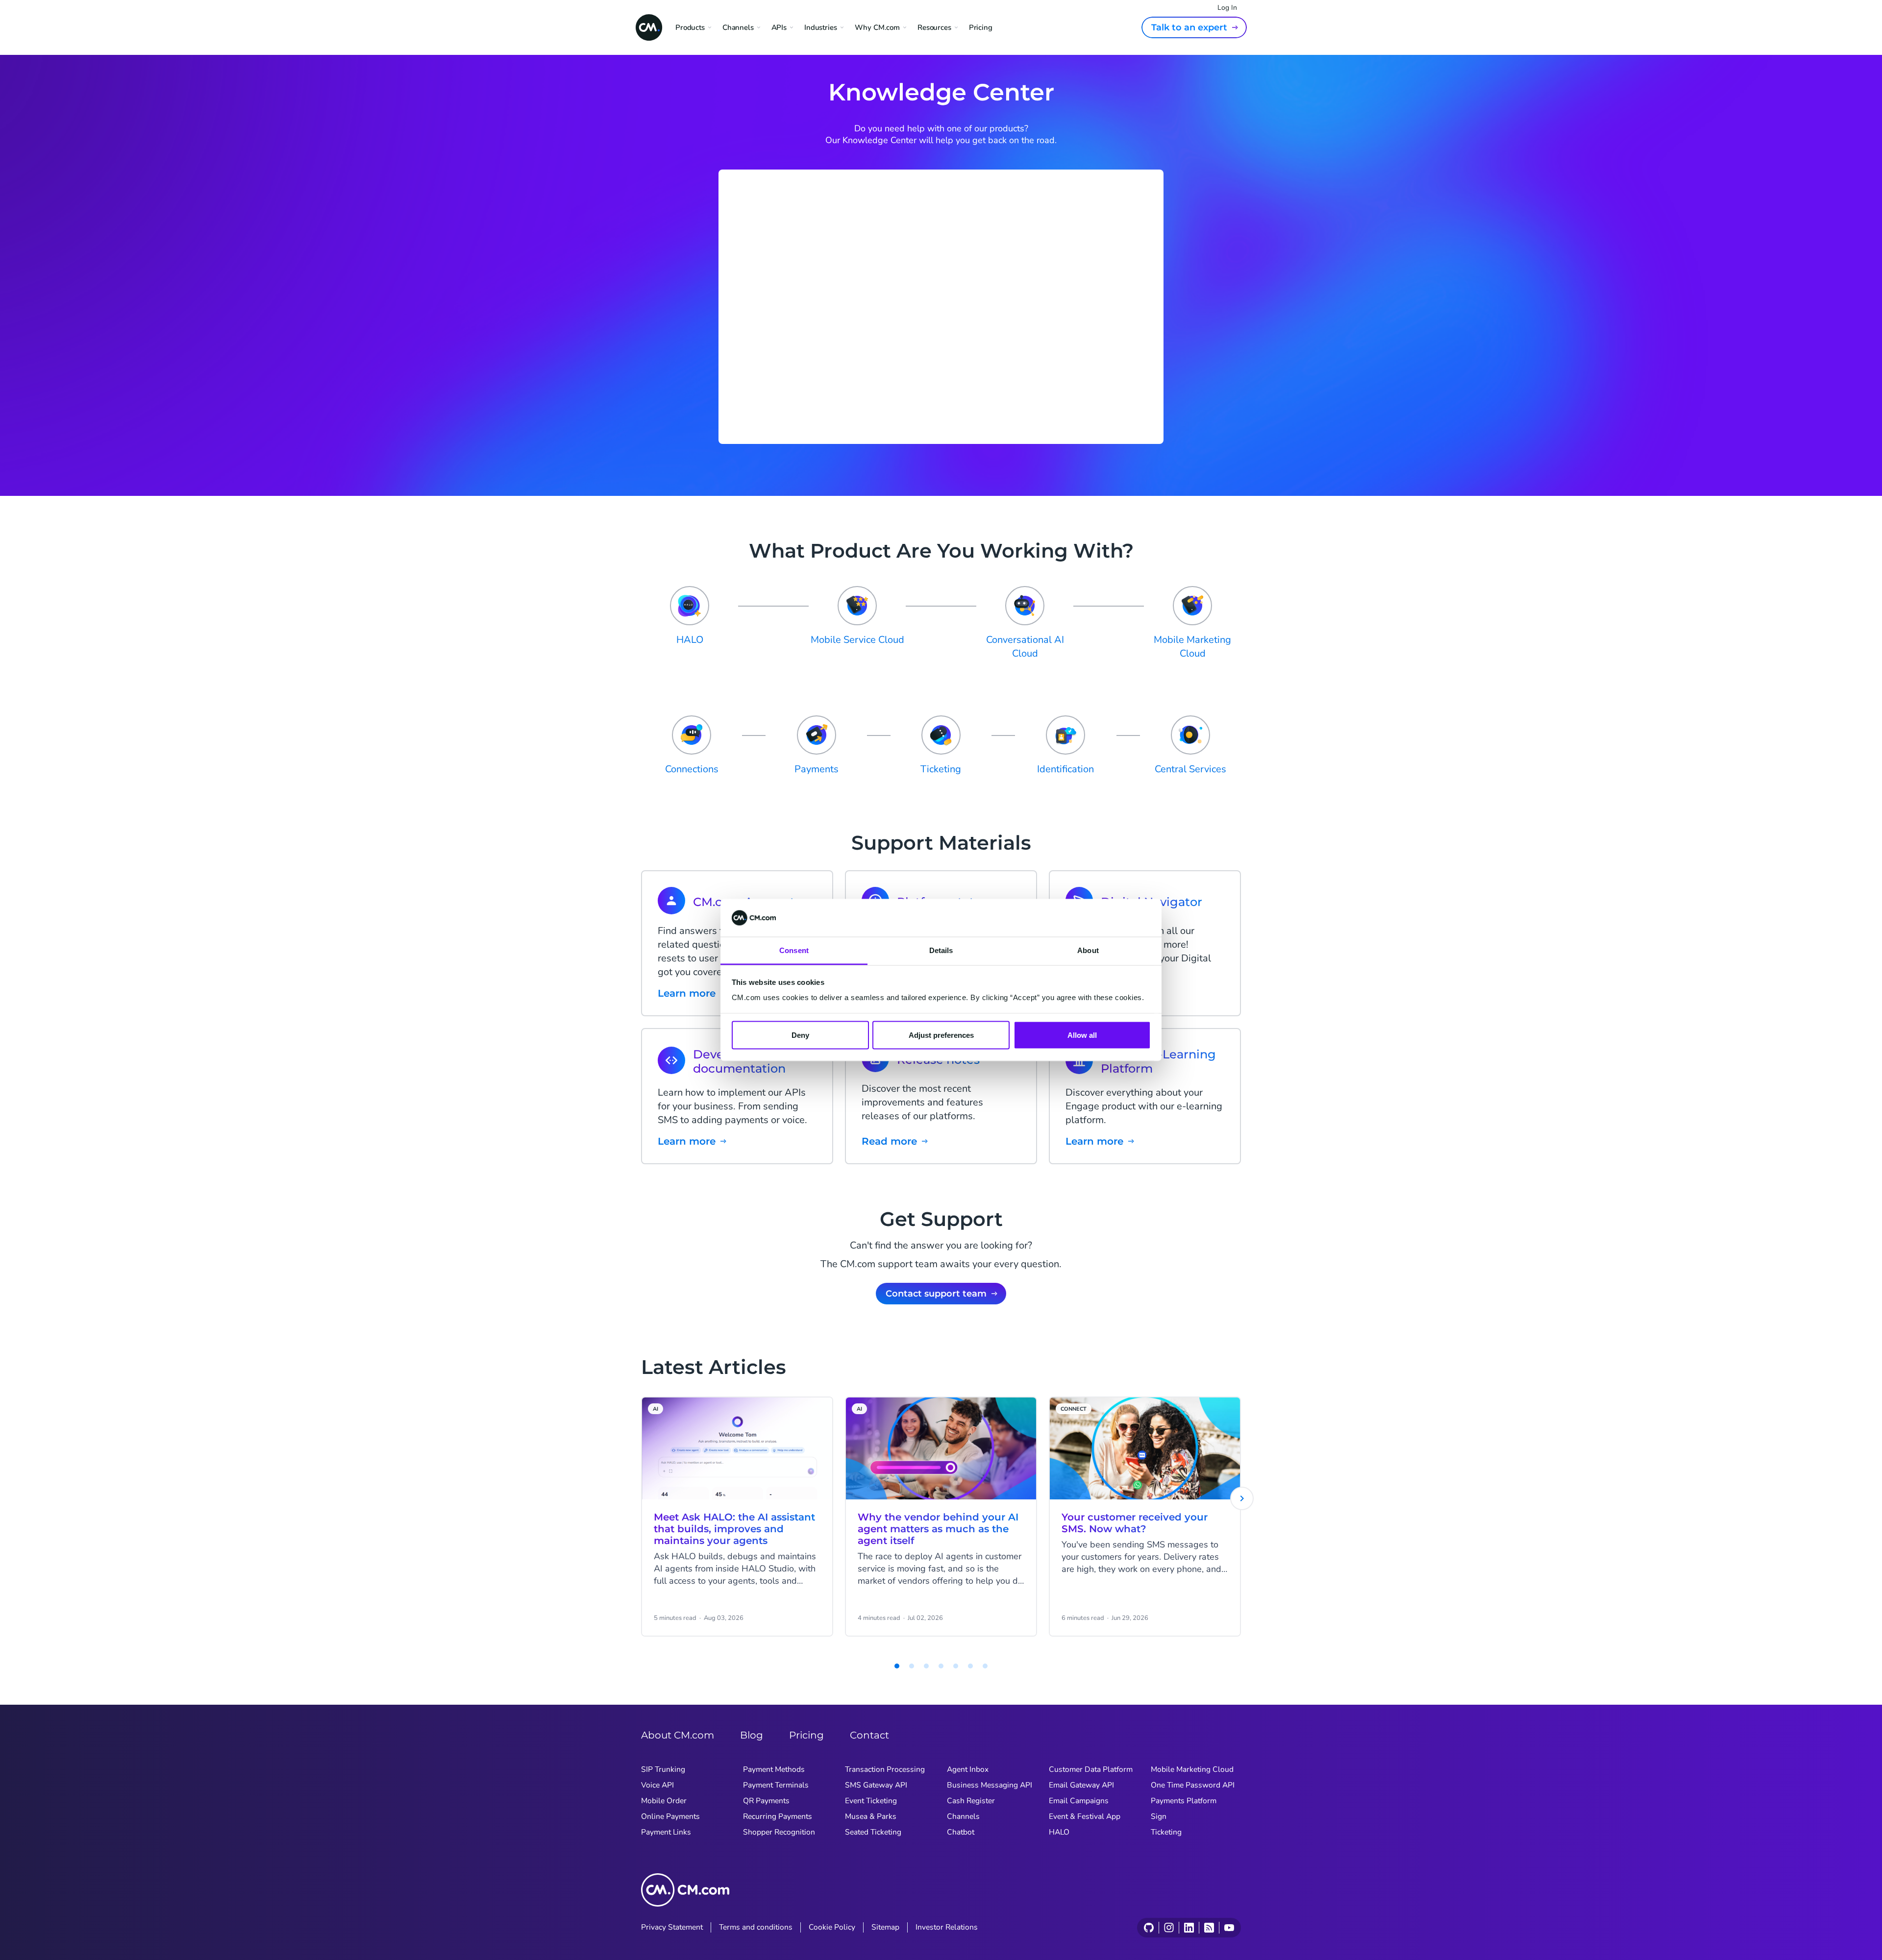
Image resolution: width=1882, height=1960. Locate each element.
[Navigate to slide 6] (956, 1666)
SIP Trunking (663, 1769)
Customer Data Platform (1091, 1769)
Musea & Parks (871, 1816)
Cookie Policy (832, 1927)
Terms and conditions (756, 1927)
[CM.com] (649, 27)
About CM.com (678, 1735)
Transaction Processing (885, 1769)
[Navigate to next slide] (1242, 1498)
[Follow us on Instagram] (1169, 1928)
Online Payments (670, 1816)
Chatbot (961, 1832)
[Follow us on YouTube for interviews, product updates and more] (1229, 1928)
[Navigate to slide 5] (941, 1666)
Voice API (657, 1785)
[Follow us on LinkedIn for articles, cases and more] (1189, 1928)
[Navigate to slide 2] (897, 1666)
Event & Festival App (1085, 1816)
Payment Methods (774, 1769)
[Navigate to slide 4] (926, 1666)
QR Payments (766, 1801)
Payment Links (666, 1832)
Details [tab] (941, 950)
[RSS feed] (1209, 1928)
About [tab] (1088, 950)
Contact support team (936, 1294)
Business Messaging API (990, 1785)
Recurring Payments (778, 1816)
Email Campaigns (1079, 1801)
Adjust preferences (941, 1035)
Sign (1159, 1816)
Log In (1227, 8)
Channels (963, 1816)
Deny (800, 1035)
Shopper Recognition (779, 1832)
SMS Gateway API (876, 1785)
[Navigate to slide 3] (912, 1666)
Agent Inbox (968, 1769)
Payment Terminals (776, 1785)
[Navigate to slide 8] (985, 1666)
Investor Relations (947, 1927)
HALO (1059, 1832)
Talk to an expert (1189, 27)
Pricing (981, 27)
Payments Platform (1184, 1801)
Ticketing (1166, 1832)
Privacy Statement (672, 1927)
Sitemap (885, 1927)
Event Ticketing (871, 1801)
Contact (869, 1735)
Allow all (1082, 1035)
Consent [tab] (794, 950)
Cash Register (971, 1801)
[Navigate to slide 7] (970, 1666)
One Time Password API (1193, 1785)
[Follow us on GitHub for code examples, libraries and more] (1149, 1928)
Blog (752, 1735)
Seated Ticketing (873, 1832)
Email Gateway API (1081, 1785)
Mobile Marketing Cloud (1192, 1769)
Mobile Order (664, 1801)
